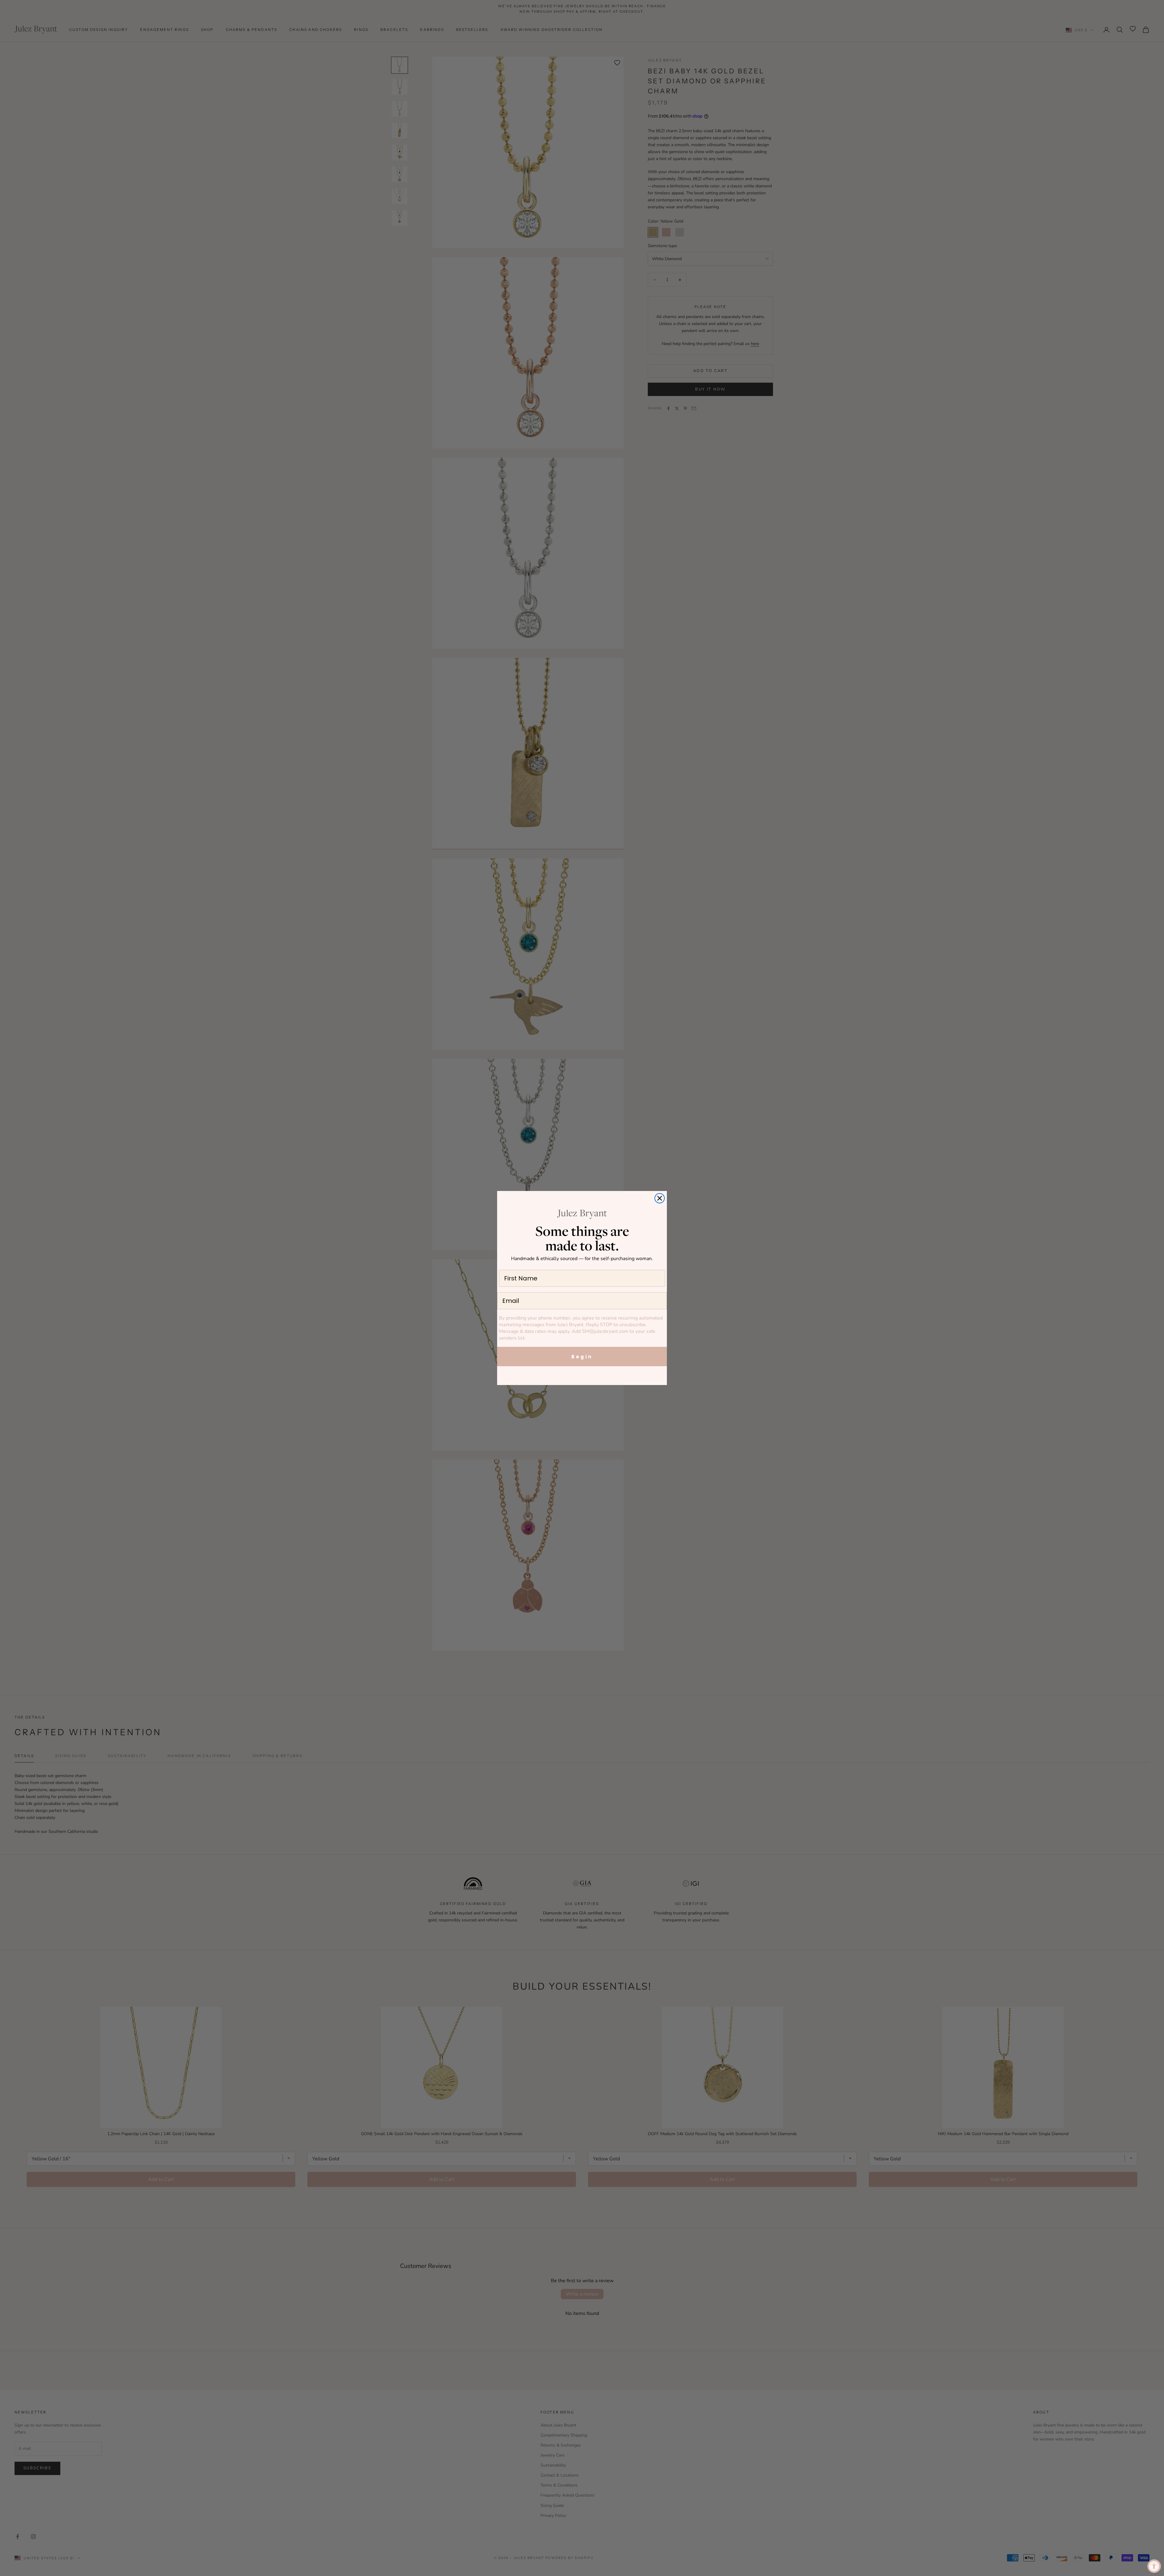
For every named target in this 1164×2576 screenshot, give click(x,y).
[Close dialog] (660, 1198)
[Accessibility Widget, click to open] (1154, 2566)
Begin (582, 1357)
